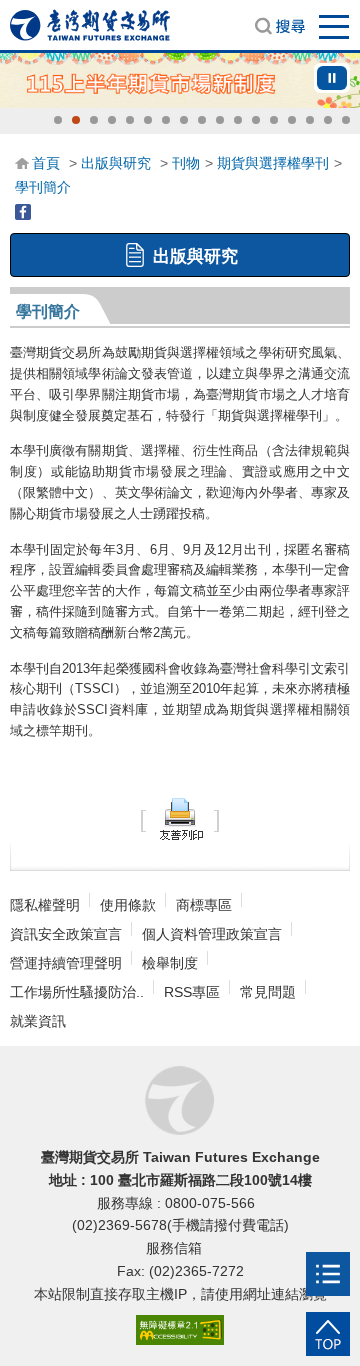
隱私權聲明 (45, 905)
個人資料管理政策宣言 (212, 934)
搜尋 (280, 26)
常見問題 (268, 992)
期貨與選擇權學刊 (273, 163)
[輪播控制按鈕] (332, 78)
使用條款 (128, 905)
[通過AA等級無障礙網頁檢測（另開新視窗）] (180, 1330)
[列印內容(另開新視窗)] (180, 818)
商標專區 (204, 905)
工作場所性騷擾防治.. (77, 992)
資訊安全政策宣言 (66, 934)
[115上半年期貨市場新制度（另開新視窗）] (180, 80)
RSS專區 (192, 992)
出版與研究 (116, 163)
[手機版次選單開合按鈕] (328, 1274)
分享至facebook (23, 212)
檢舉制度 (170, 963)
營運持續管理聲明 (66, 963)
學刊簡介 (43, 187)
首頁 (46, 163)
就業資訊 (38, 1021)
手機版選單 (335, 26)
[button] (58, 120)
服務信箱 (176, 1248)
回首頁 (90, 25)
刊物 (186, 163)
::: (21, 162)
